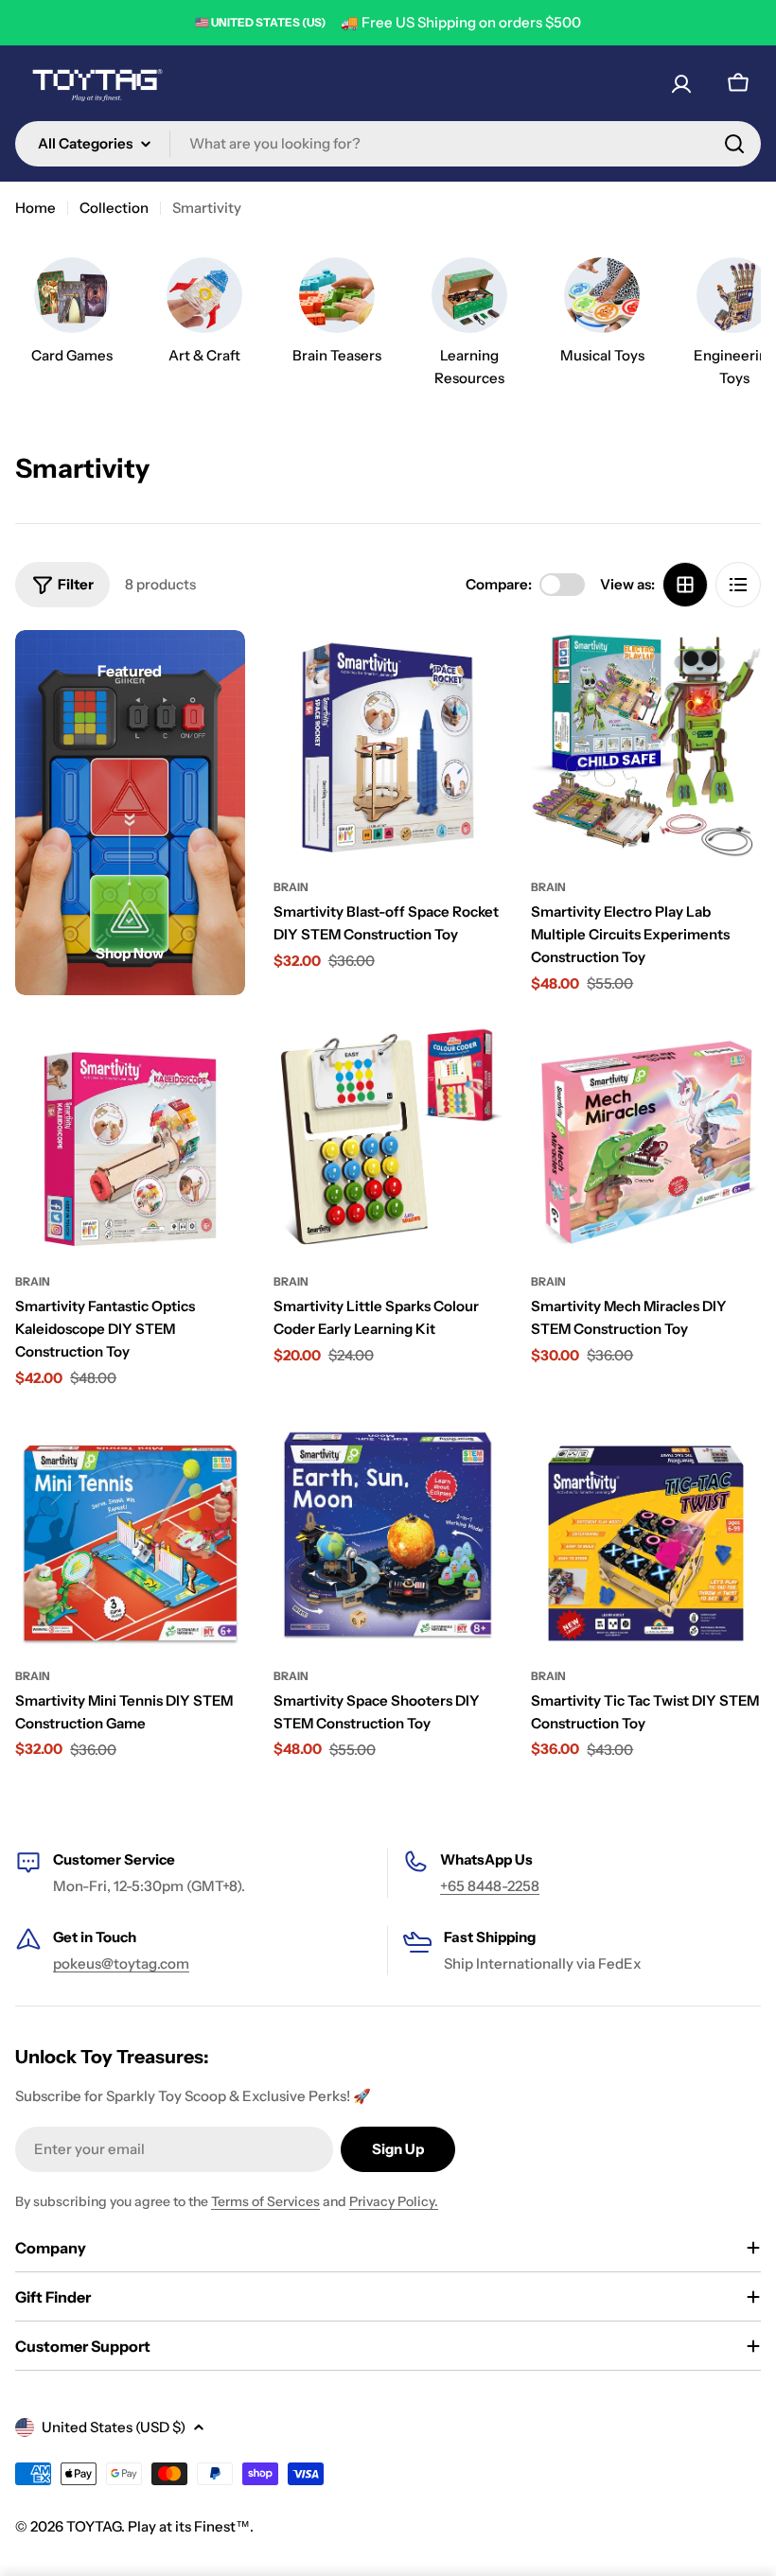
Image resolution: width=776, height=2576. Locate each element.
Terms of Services (265, 2201)
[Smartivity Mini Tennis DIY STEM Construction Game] (130, 1533)
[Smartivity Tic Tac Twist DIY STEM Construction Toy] (646, 1533)
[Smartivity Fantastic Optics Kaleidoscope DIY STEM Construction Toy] (130, 1139)
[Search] (734, 144)
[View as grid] (685, 585)
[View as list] (738, 585)
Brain (291, 887)
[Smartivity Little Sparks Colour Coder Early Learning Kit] (388, 1139)
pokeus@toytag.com (121, 1963)
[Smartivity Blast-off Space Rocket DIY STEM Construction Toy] (388, 745)
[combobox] (388, 144)
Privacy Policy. (394, 2201)
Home (35, 208)
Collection (114, 208)
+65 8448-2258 (490, 1886)
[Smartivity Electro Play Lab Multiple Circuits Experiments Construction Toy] (646, 745)
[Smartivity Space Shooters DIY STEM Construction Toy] (388, 1533)
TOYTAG (94, 2526)
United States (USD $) (114, 2427)
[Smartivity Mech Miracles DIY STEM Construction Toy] (646, 1139)
